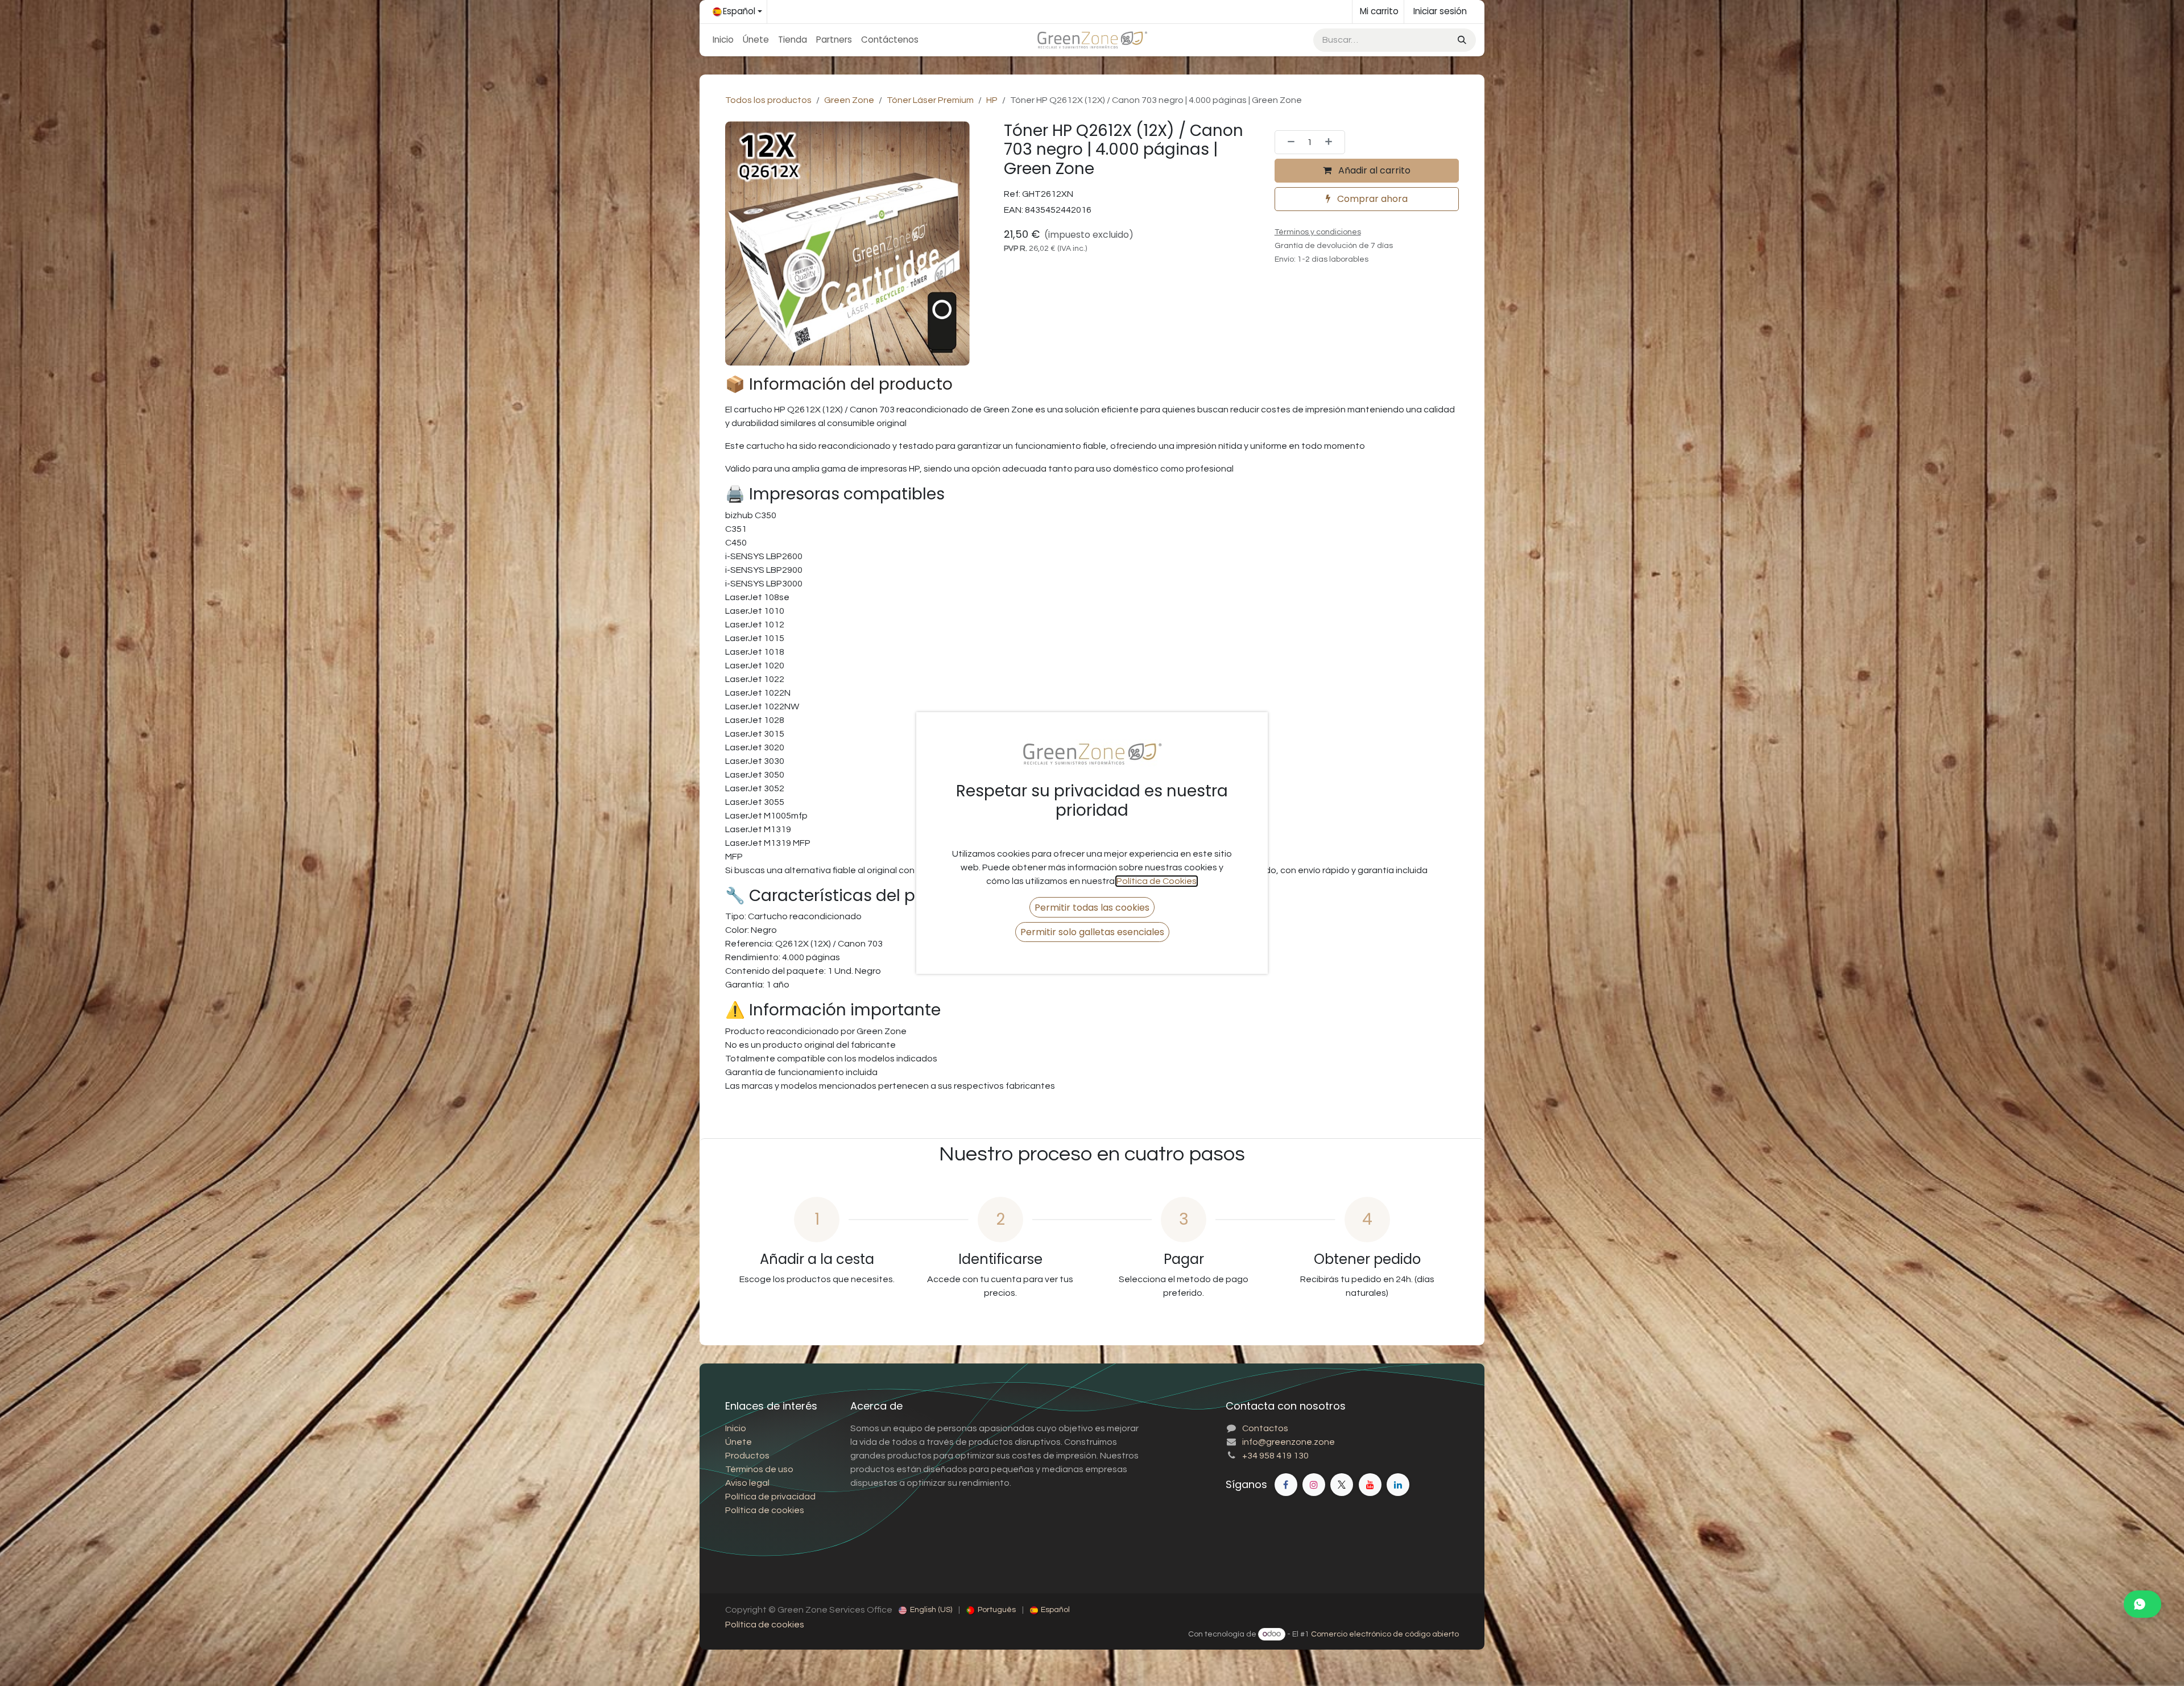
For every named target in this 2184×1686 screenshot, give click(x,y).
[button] (1092, 907)
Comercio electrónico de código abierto (1385, 1634)
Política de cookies (765, 1625)
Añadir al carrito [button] (1373, 170)
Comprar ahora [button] (1371, 199)
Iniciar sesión (1440, 11)
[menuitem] (723, 40)
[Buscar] (1461, 40)
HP (992, 100)
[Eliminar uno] (1288, 142)
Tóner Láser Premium (930, 100)
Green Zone (849, 100)
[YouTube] (1370, 1485)
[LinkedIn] (1398, 1485)
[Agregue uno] (1332, 142)
